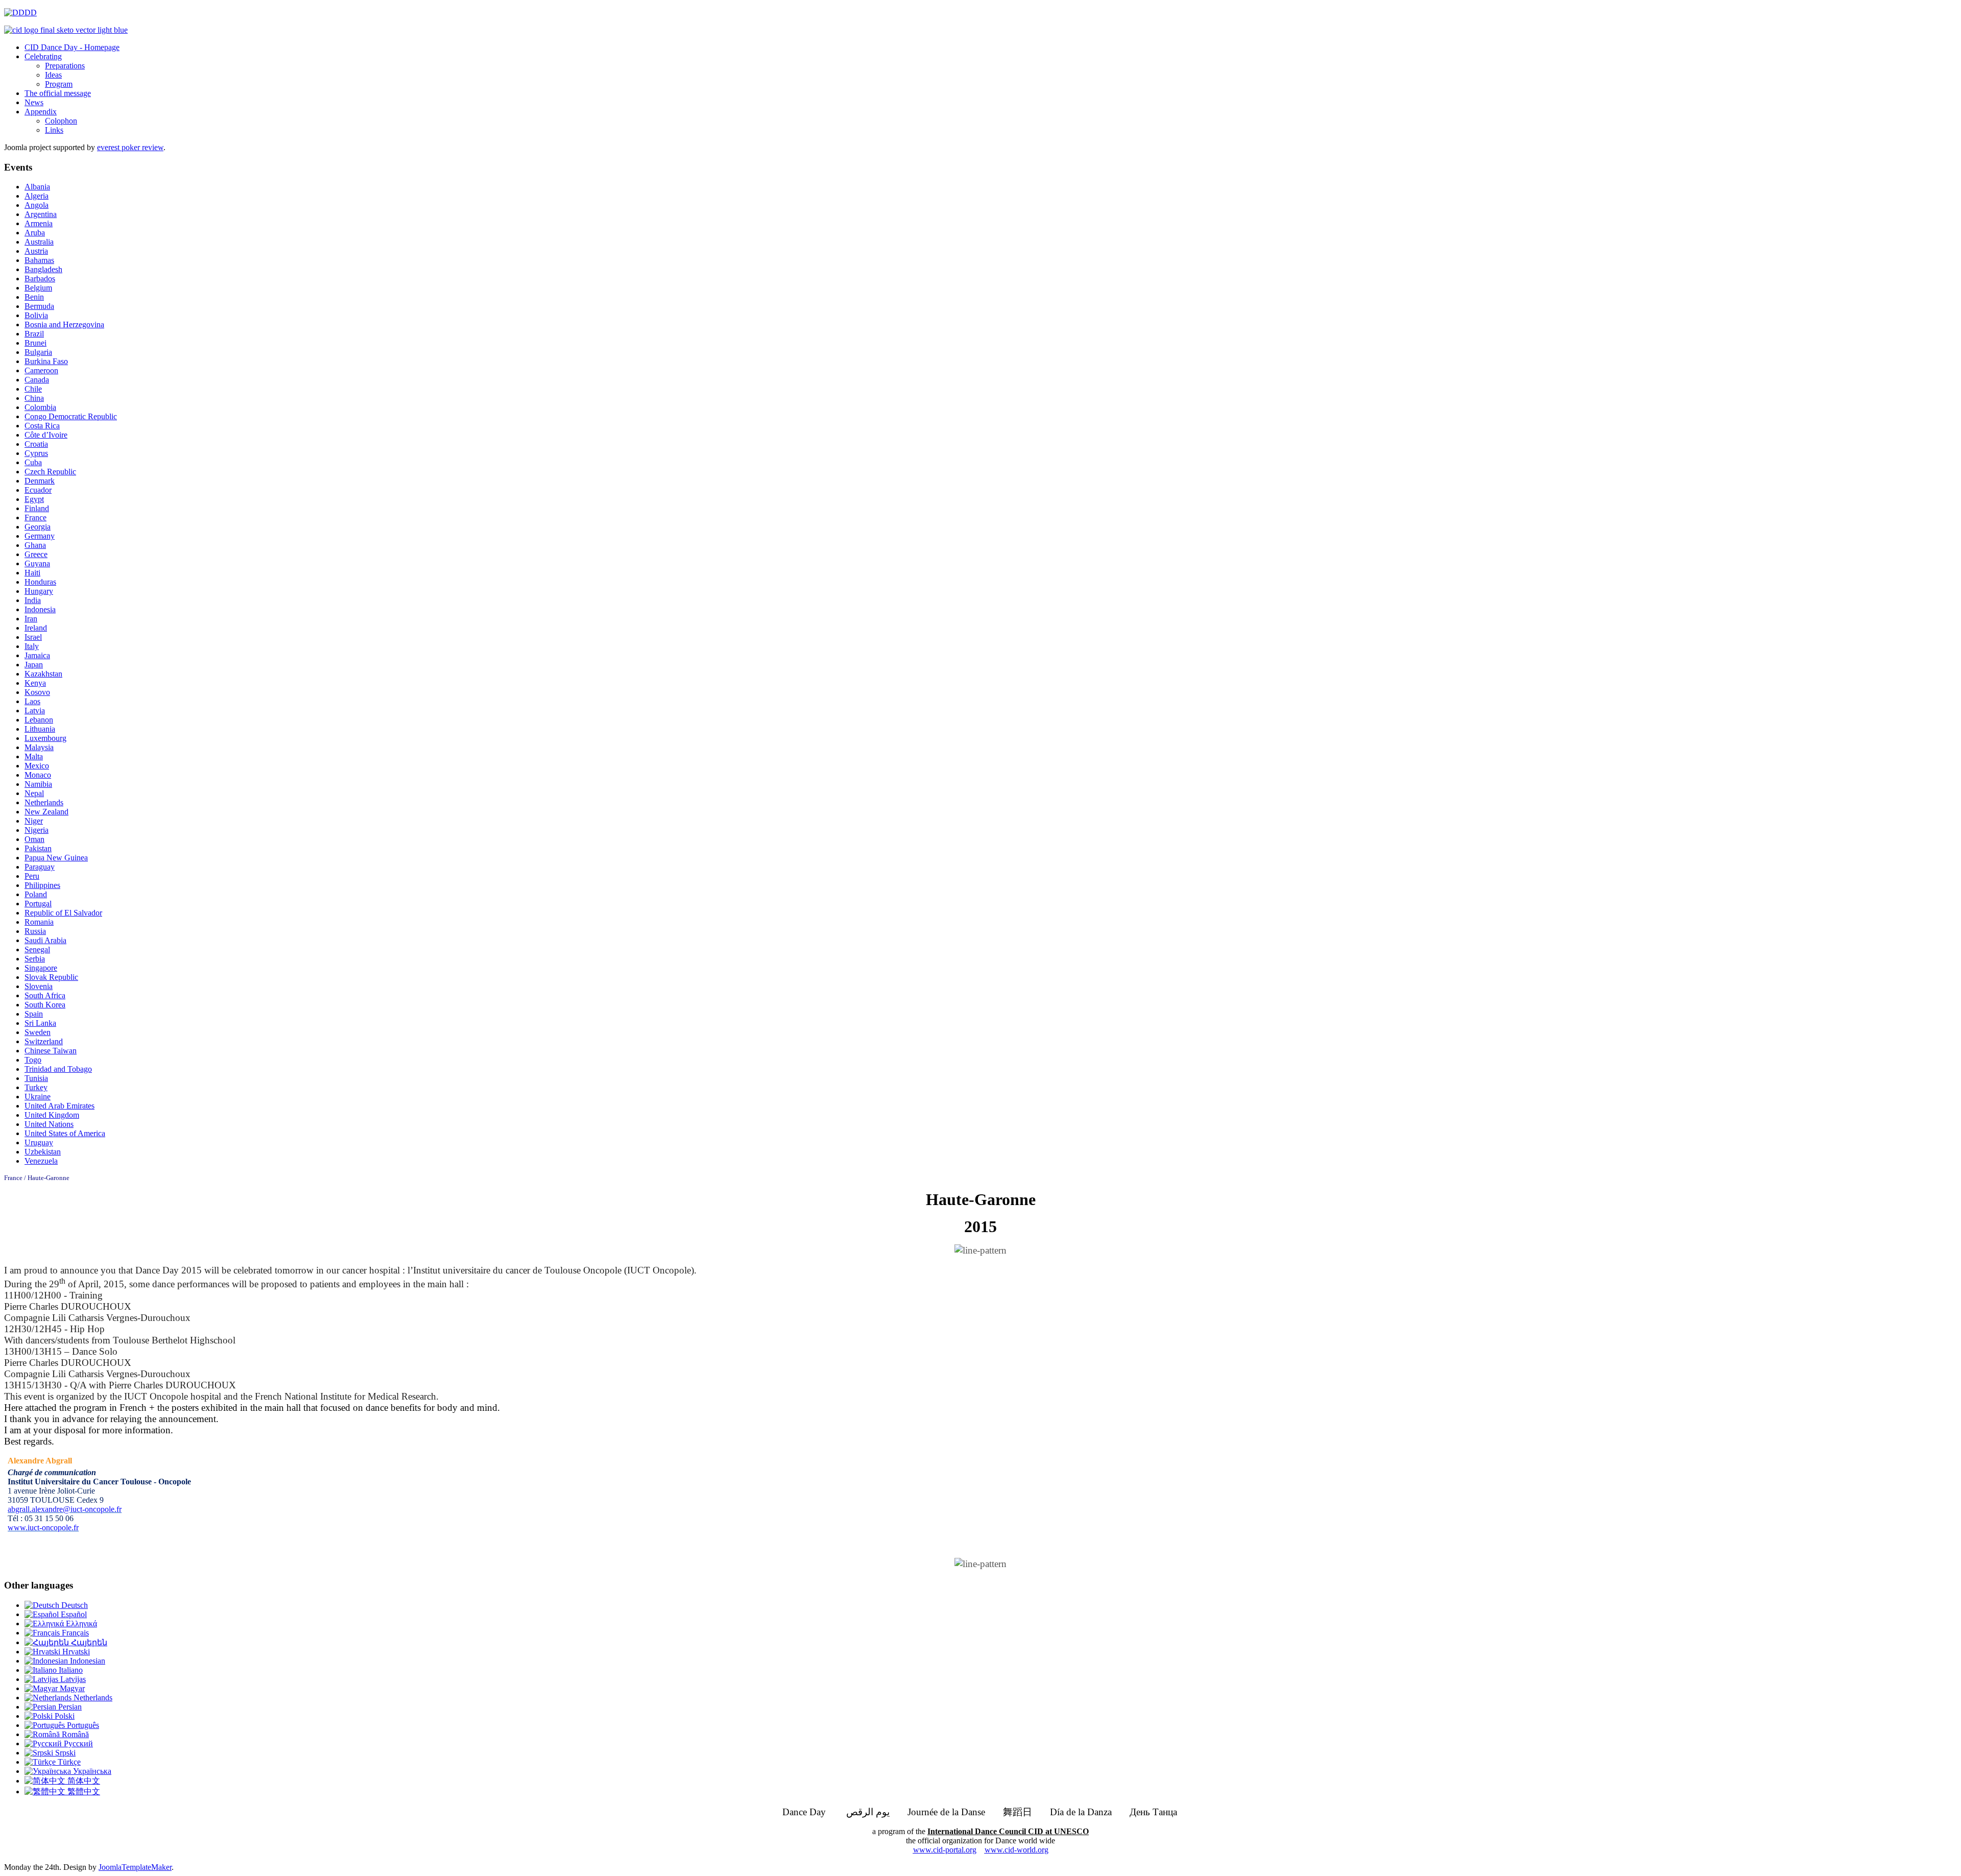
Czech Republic (50, 472)
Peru (32, 876)
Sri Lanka (40, 1023)
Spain (34, 1014)
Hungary (39, 591)
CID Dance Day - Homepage (72, 47)
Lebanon (39, 720)
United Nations (49, 1124)
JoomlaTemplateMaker (135, 1867)
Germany (40, 536)
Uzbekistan (43, 1152)
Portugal (38, 904)
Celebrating (43, 56)
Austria (36, 251)
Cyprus (36, 453)
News (34, 102)
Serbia (35, 959)
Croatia (36, 444)
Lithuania (40, 729)
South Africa (45, 995)
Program (59, 84)
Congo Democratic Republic (71, 416)
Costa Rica (42, 426)
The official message (58, 93)
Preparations (65, 66)
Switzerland (44, 1041)
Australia (39, 242)
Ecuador (38, 490)
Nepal (34, 793)
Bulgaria (38, 352)
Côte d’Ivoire (46, 435)
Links (54, 130)
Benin (34, 297)
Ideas (53, 75)
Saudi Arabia (45, 940)
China (34, 398)
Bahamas (39, 260)
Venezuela (41, 1161)
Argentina (41, 214)
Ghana (35, 545)
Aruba (35, 233)
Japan (34, 665)
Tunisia (36, 1078)
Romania (39, 922)
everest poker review (130, 147)
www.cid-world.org (1017, 1850)
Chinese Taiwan (51, 1051)
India (33, 600)
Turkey (36, 1087)
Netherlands (44, 802)
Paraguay (40, 867)
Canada (37, 380)
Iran (31, 619)
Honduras (40, 582)
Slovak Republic (51, 977)
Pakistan (38, 848)
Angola (37, 205)
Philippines (42, 885)
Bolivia (36, 315)
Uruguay (39, 1143)
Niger (34, 821)
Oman (34, 839)
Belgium (38, 288)
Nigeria (37, 830)
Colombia (40, 407)
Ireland (36, 628)
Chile (33, 389)
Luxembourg (45, 738)
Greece (36, 554)
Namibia (38, 784)
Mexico (37, 766)
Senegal (37, 949)
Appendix (41, 112)
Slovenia (39, 986)
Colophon (61, 121)
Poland (36, 894)
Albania (37, 187)
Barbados (40, 279)
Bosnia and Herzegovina (64, 324)
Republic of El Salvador (63, 913)
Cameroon (41, 370)
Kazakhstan (43, 674)
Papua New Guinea (56, 858)
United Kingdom (52, 1115)
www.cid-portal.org (945, 1850)
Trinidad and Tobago (58, 1069)
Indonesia (40, 609)
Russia (35, 931)
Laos (32, 701)
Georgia (38, 527)
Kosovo (37, 692)
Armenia (39, 223)
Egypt (34, 499)
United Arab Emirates (59, 1106)
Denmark (40, 481)
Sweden (38, 1032)
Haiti (32, 573)
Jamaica (37, 655)
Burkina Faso (46, 361)
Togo (33, 1060)
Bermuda (39, 306)
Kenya (35, 683)
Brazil (34, 334)
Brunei (35, 343)
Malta (34, 756)
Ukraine (38, 1097)
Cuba (33, 462)
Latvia (35, 711)
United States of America (65, 1133)
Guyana (37, 563)
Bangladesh (43, 269)
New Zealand (46, 812)
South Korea (45, 1005)
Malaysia (39, 747)
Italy (32, 646)
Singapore (41, 968)
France (35, 518)
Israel (33, 637)
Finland (37, 508)
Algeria (37, 196)
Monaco (38, 775)
